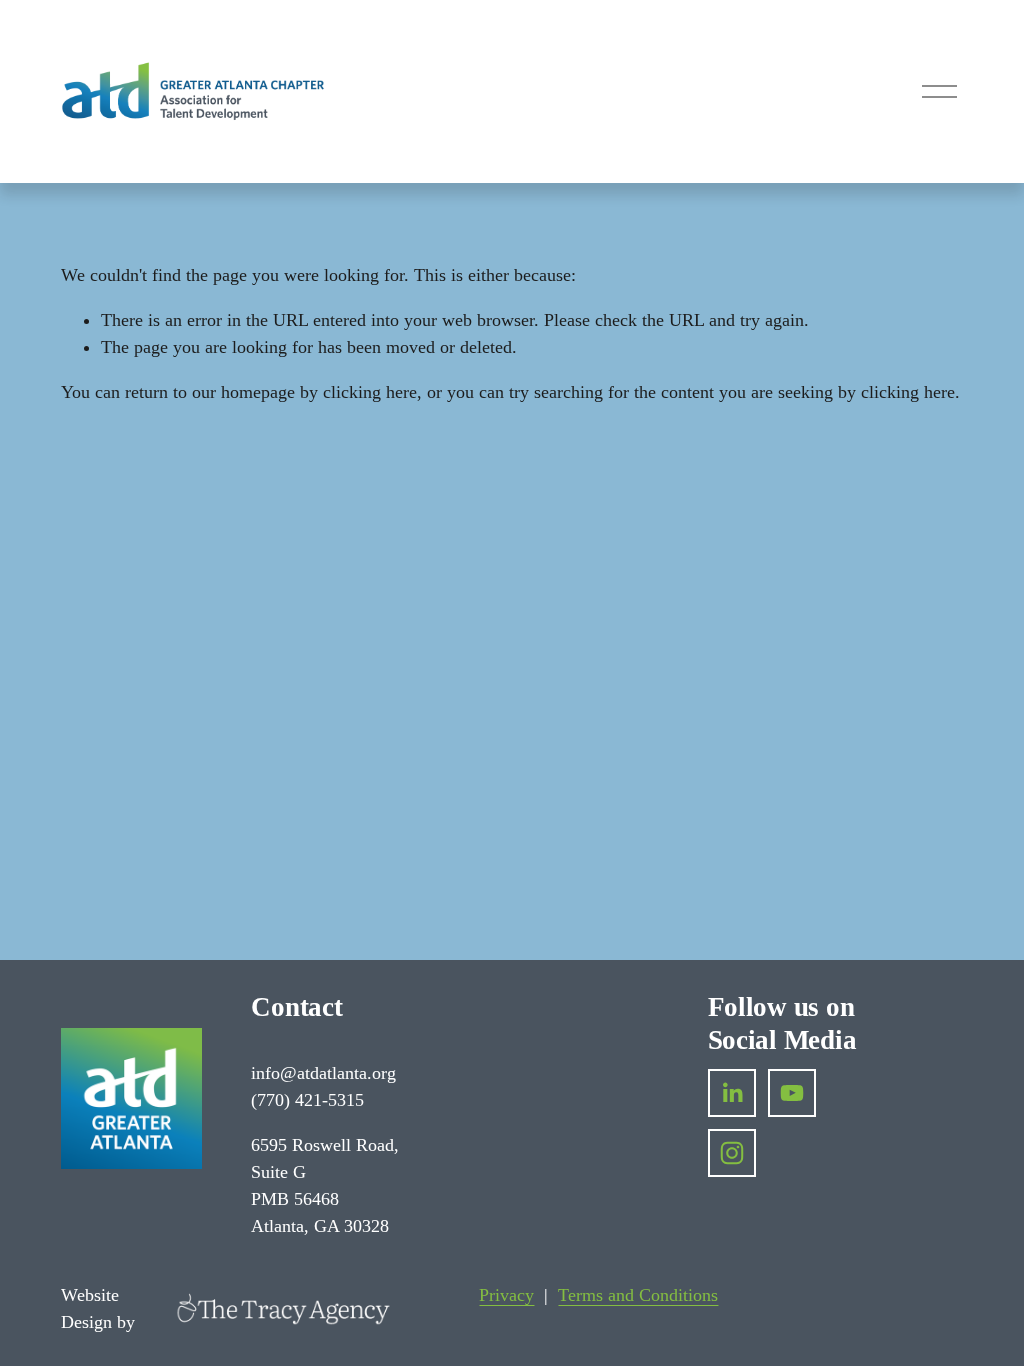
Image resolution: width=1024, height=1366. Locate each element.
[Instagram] (732, 1153)
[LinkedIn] (732, 1093)
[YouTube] (792, 1093)
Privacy (506, 1295)
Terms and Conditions (638, 1295)
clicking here (370, 392)
